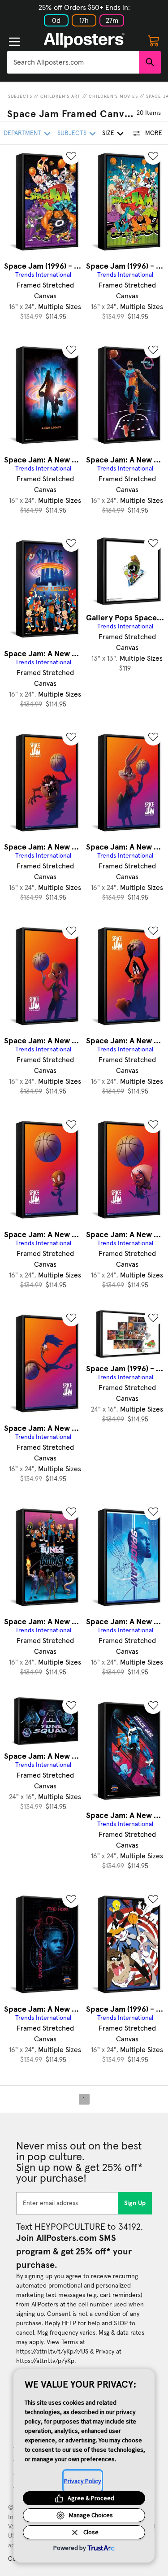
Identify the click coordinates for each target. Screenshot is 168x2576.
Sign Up (135, 2203)
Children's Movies (113, 96)
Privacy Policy (83, 2481)
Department (22, 133)
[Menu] (14, 42)
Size (108, 133)
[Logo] (84, 40)
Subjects (20, 96)
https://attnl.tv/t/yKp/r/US (52, 2352)
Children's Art (60, 96)
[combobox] (73, 62)
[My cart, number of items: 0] (154, 40)
